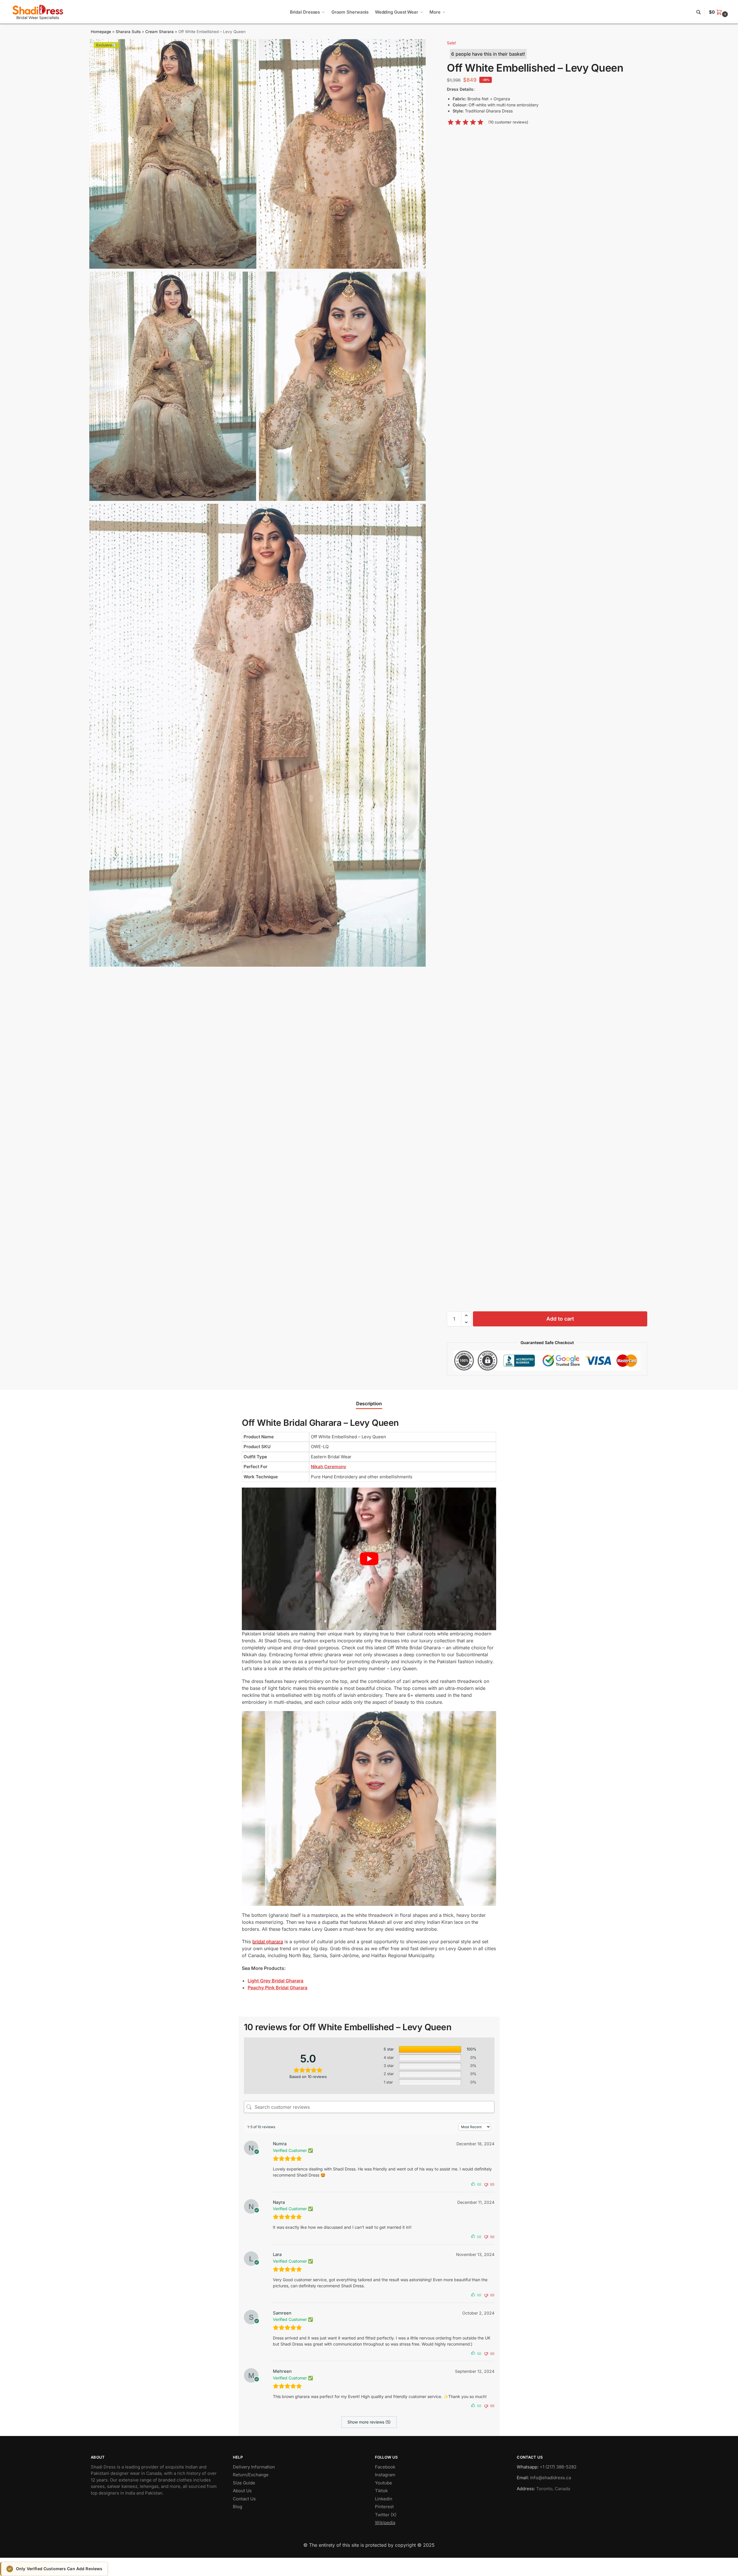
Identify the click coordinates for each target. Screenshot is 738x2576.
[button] (719, 12)
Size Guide (244, 2483)
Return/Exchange (251, 2475)
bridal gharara (268, 1941)
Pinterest (384, 2507)
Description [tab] (369, 1404)
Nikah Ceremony (329, 1467)
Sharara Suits (128, 32)
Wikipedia (385, 2523)
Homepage (101, 32)
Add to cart (560, 1319)
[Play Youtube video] (369, 1559)
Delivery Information (254, 2467)
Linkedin (384, 2499)
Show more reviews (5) (369, 2422)
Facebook (385, 2467)
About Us (242, 2491)
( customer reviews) (508, 122)
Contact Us (244, 2499)
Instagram (385, 2475)
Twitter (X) (386, 2515)
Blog (237, 2507)
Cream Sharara (159, 32)
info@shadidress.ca (551, 2478)
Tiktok (381, 2491)
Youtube (383, 2483)
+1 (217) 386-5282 (558, 2467)
